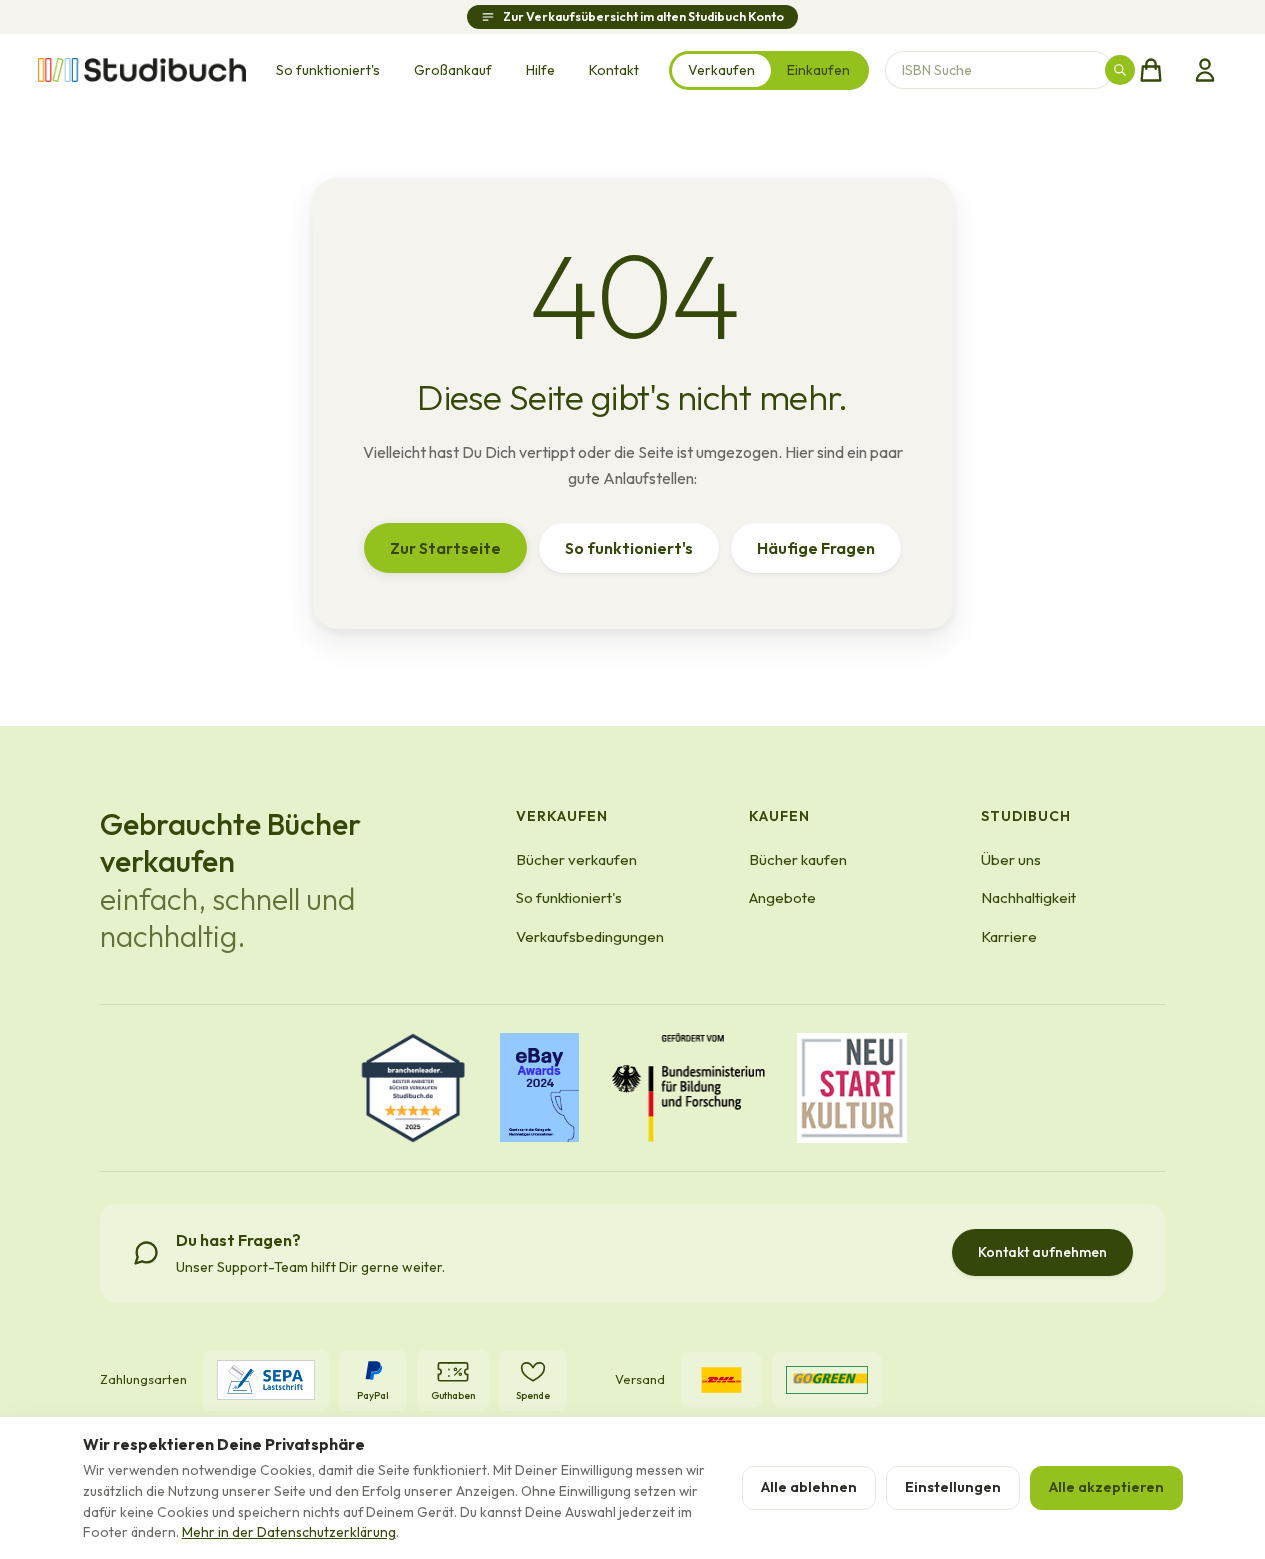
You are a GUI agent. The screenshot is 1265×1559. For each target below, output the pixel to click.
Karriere (1009, 936)
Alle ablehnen (809, 1487)
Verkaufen (721, 70)
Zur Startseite (445, 548)
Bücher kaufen (798, 859)
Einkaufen (818, 70)
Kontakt (614, 70)
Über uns (1011, 859)
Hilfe (540, 70)
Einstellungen (953, 1487)
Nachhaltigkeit (1028, 897)
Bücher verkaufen (576, 859)
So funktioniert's (328, 70)
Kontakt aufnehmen (1042, 1252)
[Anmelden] (1205, 70)
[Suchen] (1120, 70)
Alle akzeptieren (1106, 1487)
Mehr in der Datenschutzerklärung (289, 1532)
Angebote (782, 897)
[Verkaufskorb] (1151, 70)
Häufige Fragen (816, 548)
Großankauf (453, 70)
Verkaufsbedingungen (590, 936)
